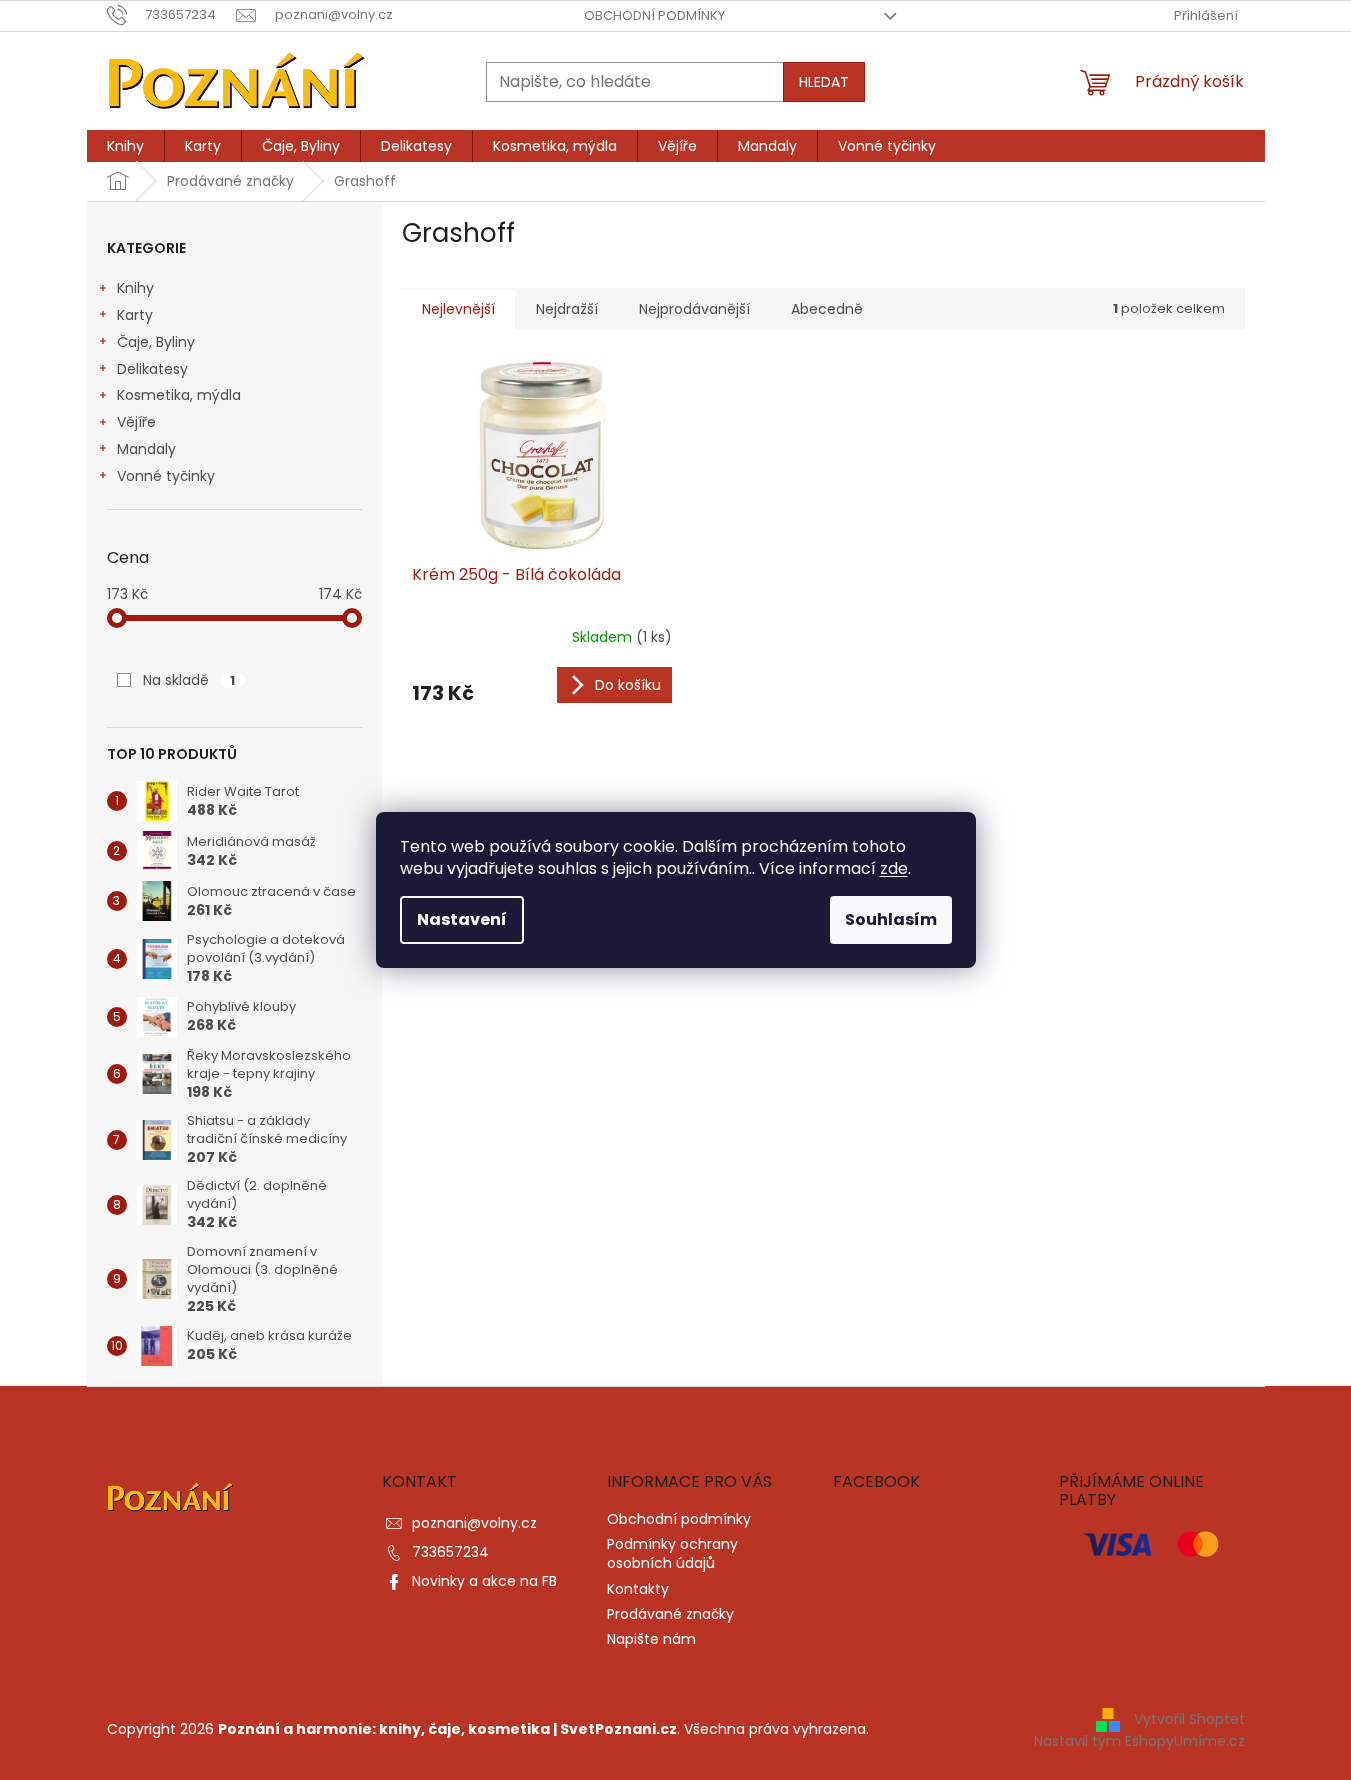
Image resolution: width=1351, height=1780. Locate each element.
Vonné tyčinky (166, 476)
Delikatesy (152, 369)
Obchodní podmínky (654, 15)
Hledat (824, 82)
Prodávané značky (670, 1614)
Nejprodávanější (694, 309)
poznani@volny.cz (474, 1523)
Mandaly (146, 449)
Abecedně (827, 309)
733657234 (450, 1552)
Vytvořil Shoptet (1189, 1719)
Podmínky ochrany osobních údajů (672, 1553)
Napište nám (651, 1639)
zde (894, 868)
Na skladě (189, 680)
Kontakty (638, 1589)
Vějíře (136, 422)
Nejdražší (567, 309)
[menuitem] (125, 146)
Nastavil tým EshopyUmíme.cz (1139, 1741)
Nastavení (462, 919)
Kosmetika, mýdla (179, 395)
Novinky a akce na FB (484, 1581)
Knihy (135, 288)
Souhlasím (891, 919)
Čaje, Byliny (156, 342)
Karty (135, 315)
